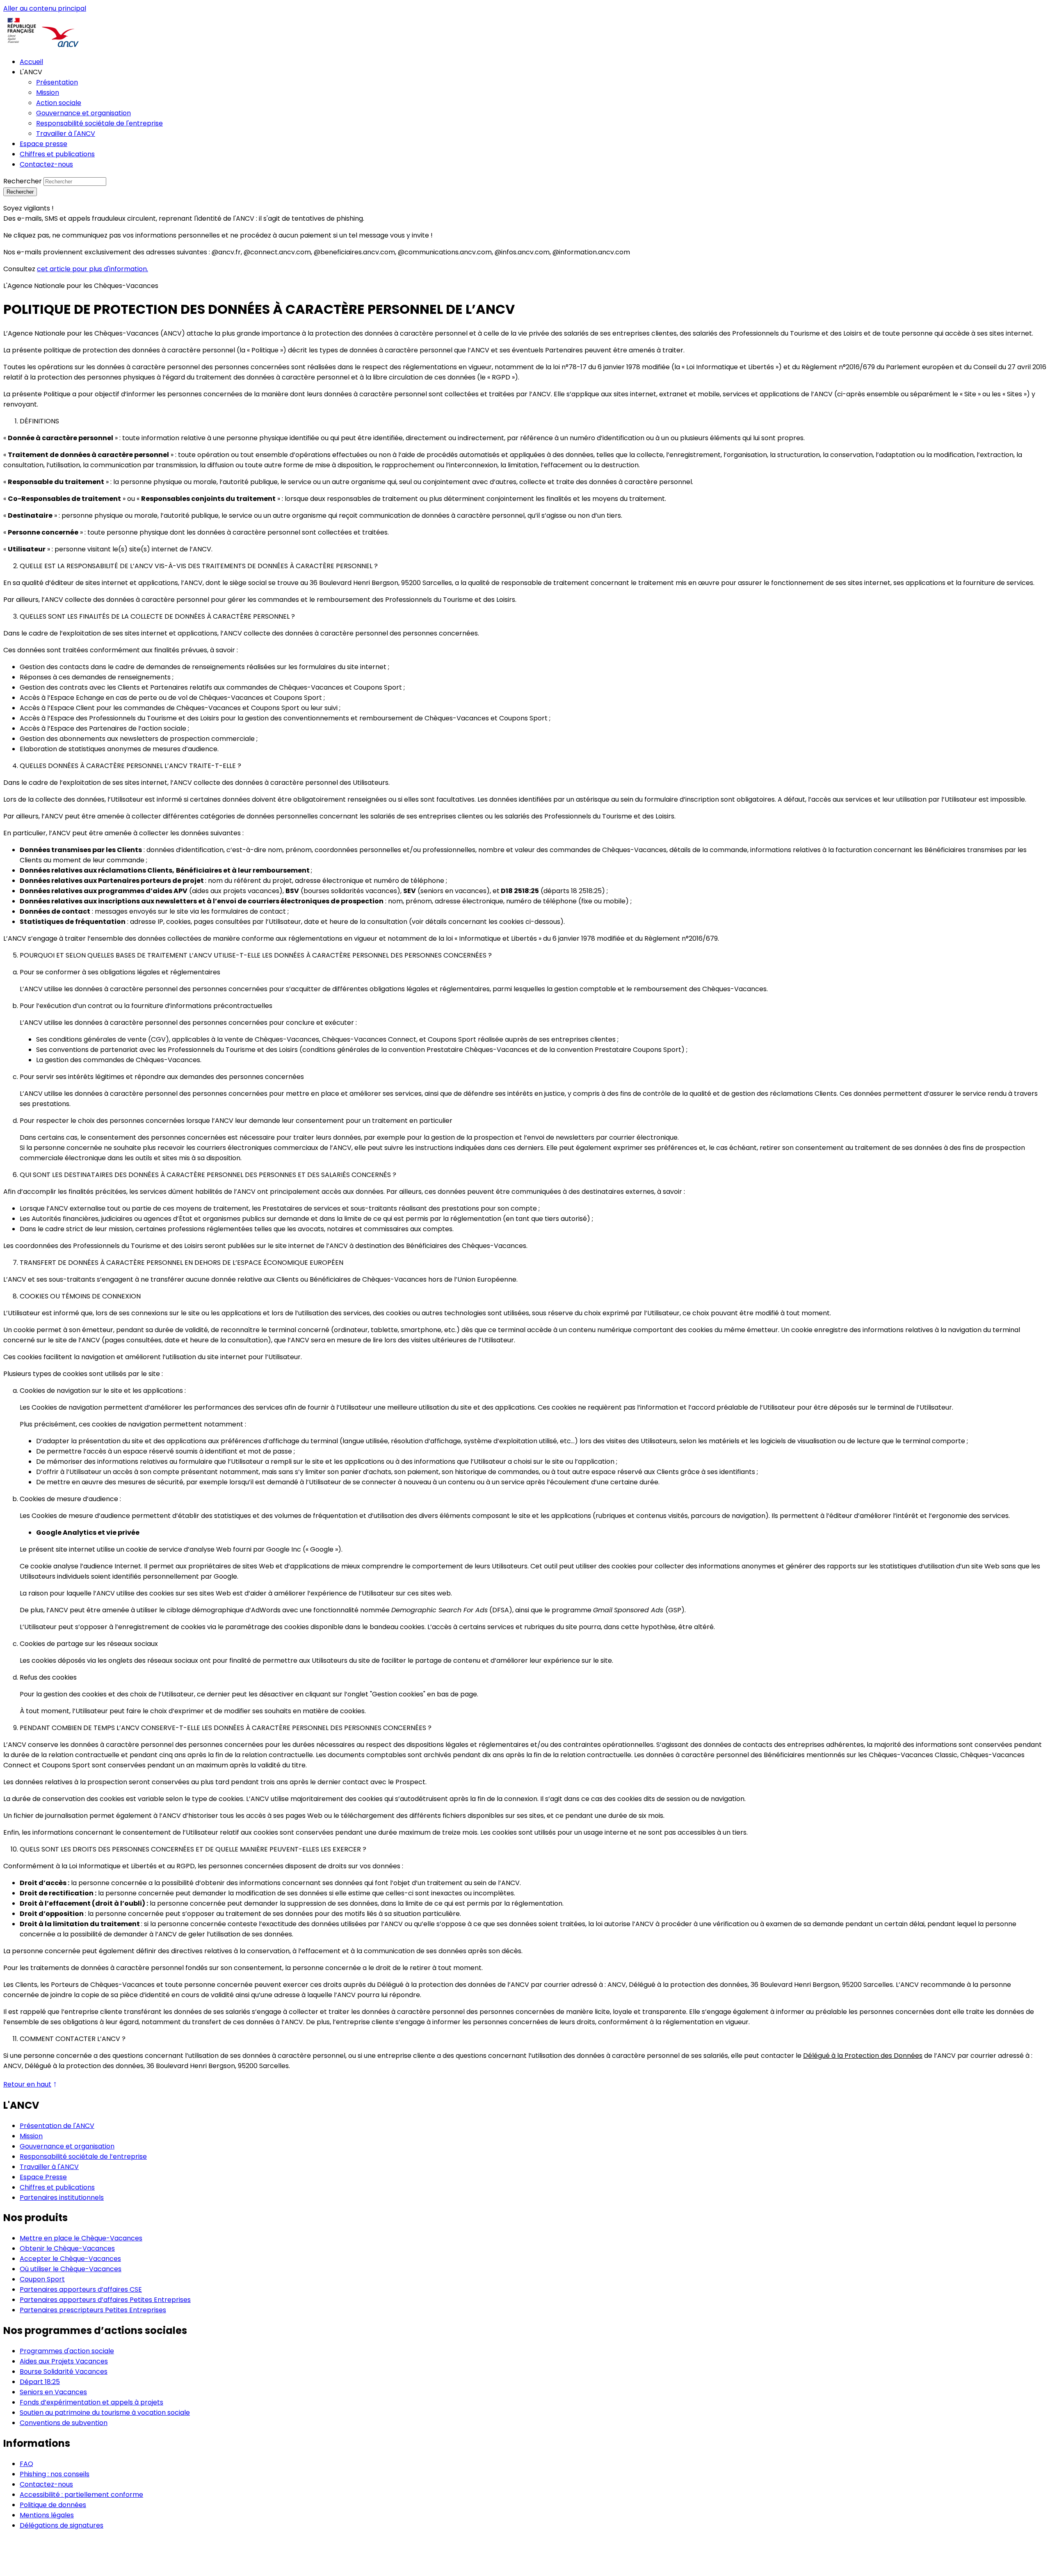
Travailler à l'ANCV (49, 2167)
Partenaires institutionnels (62, 2198)
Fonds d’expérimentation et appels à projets (91, 2402)
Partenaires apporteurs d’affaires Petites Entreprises (105, 2300)
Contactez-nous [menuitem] (46, 164)
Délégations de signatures (62, 2525)
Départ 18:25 (40, 2382)
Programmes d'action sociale (67, 2351)
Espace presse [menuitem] (43, 144)
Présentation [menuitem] (57, 82)
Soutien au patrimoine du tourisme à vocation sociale (105, 2413)
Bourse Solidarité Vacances (64, 2371)
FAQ (26, 2464)
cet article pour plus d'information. (92, 269)
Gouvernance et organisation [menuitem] (83, 113)
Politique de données (53, 2505)
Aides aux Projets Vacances (64, 2361)
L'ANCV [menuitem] (31, 72)
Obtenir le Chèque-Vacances (67, 2248)
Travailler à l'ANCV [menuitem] (66, 134)
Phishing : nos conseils (55, 2474)
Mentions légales (47, 2515)
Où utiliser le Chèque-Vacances (71, 2269)
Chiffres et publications (57, 2187)
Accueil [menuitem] (31, 62)
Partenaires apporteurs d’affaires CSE (81, 2289)
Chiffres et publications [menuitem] (57, 154)
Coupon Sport (42, 2279)
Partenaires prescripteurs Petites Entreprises (93, 2310)
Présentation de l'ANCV (57, 2126)
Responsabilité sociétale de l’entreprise (83, 2157)
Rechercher (23, 181)
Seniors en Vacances (53, 2392)
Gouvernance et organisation (67, 2146)
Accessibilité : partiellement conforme (81, 2495)
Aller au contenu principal (45, 8)
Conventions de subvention (64, 2423)
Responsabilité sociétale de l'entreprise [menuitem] (99, 123)
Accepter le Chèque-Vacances (70, 2259)
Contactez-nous (46, 2484)
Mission (31, 2136)
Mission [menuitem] (48, 93)
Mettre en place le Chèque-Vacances (81, 2238)
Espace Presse (43, 2177)
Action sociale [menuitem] (59, 103)
